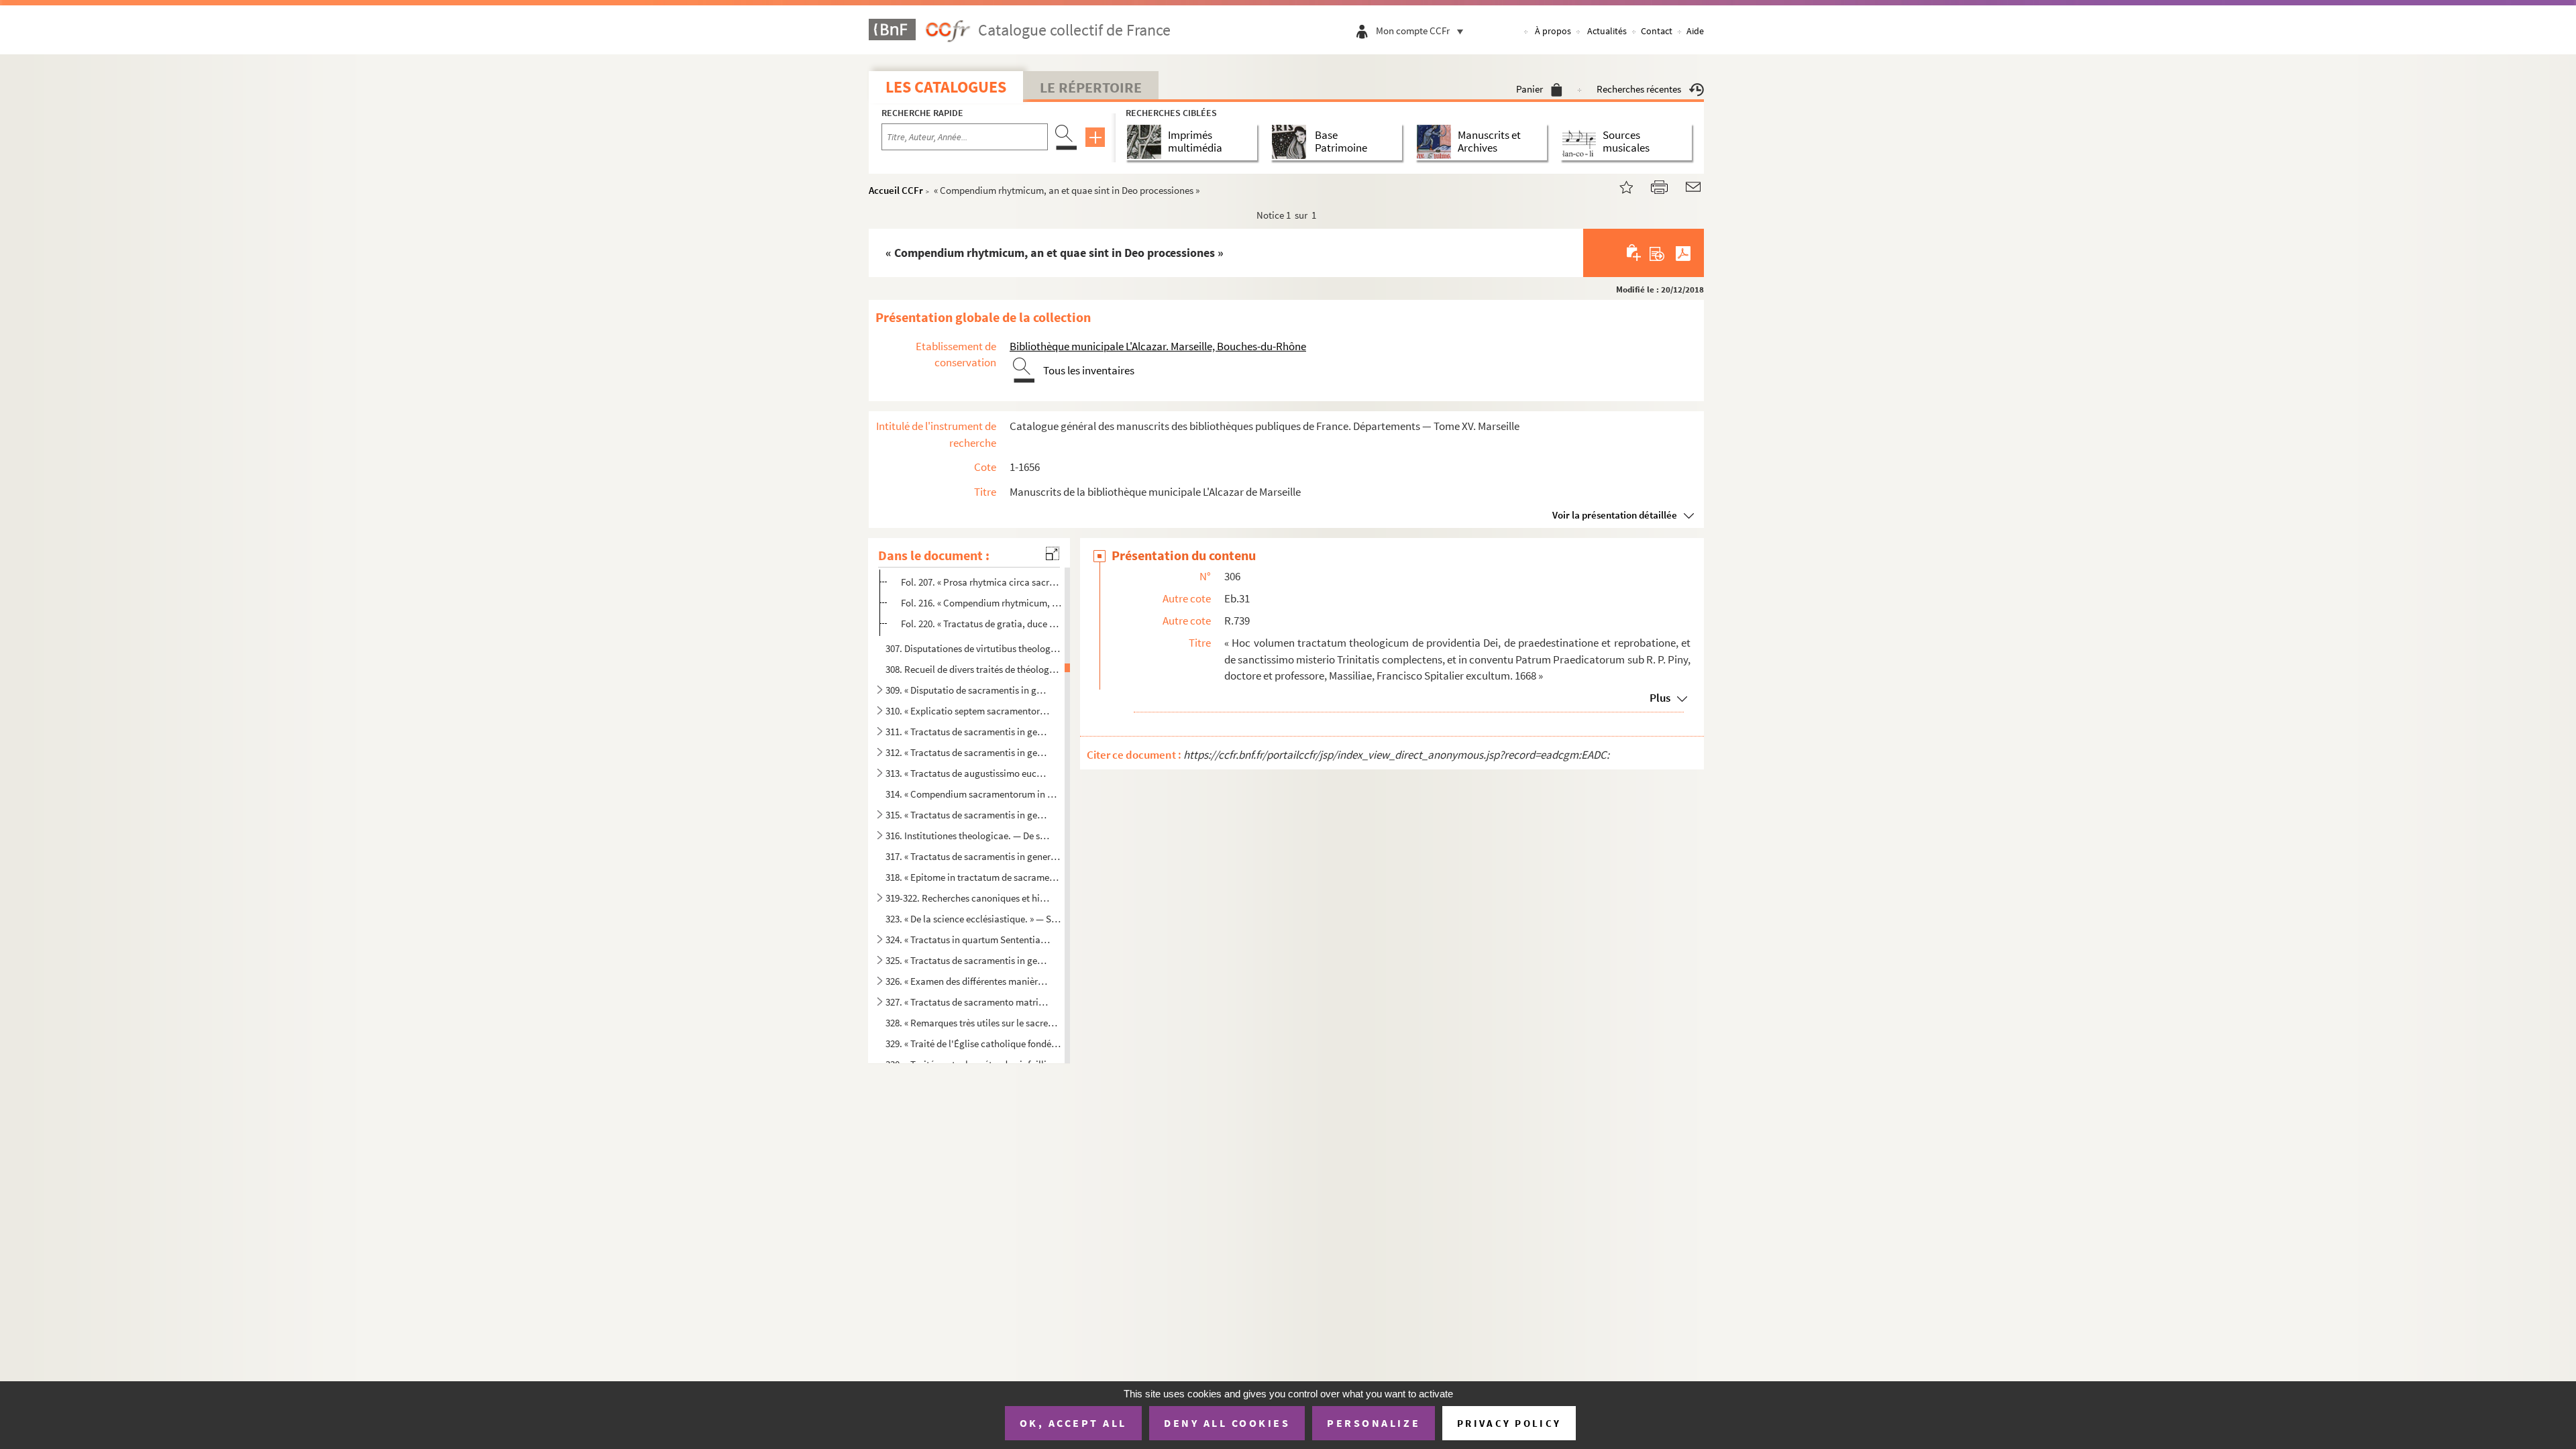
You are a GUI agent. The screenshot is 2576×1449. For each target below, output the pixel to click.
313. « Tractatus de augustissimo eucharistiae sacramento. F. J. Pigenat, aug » (968, 773)
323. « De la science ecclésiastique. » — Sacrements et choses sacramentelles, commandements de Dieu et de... (973, 919)
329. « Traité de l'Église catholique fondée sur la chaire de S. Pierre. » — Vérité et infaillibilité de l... (973, 1043)
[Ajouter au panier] (1634, 253)
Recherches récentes (1639, 89)
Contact (1657, 31)
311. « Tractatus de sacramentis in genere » (968, 732)
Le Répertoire (1091, 87)
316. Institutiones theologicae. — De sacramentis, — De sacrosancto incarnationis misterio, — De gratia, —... (968, 836)
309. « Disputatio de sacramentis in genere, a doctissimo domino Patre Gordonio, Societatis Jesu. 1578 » (968, 690)
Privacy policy (1509, 1423)
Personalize (1374, 1423)
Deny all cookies (1227, 1423)
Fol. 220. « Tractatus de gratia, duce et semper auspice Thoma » (982, 624)
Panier (1529, 89)
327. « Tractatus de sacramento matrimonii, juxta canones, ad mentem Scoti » (968, 1002)
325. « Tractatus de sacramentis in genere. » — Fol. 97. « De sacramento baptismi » (968, 960)
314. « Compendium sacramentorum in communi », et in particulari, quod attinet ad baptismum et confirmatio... (973, 794)
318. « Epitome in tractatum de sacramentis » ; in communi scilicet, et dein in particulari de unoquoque (973, 877)
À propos (1553, 31)
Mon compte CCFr (1413, 31)
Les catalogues (946, 87)
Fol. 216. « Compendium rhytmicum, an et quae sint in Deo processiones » (982, 603)
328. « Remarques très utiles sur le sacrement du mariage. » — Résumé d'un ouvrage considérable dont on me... (973, 1023)
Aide (1695, 31)
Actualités (1607, 31)
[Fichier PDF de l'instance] (1683, 253)
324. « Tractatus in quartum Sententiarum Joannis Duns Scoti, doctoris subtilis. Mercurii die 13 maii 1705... (968, 940)
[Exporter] (1657, 253)
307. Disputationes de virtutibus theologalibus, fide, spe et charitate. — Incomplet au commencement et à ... (973, 648)
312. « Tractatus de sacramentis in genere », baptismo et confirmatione (968, 752)
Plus (1660, 698)
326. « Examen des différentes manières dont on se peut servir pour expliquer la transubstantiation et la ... (968, 981)
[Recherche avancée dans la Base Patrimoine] (1292, 142)
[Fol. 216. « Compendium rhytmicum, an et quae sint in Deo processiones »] (1618, 185)
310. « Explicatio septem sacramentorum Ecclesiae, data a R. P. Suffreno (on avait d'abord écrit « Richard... (968, 711)
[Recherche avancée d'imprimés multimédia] (1147, 142)
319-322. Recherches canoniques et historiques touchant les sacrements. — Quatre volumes (968, 898)
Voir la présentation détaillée (1615, 515)
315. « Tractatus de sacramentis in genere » (968, 815)
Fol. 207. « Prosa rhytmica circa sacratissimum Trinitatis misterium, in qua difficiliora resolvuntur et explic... (982, 582)
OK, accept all (1073, 1423)
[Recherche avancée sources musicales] (1581, 142)
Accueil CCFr (896, 190)
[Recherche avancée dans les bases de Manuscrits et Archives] (1437, 142)
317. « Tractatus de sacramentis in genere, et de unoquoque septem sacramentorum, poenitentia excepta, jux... (973, 856)
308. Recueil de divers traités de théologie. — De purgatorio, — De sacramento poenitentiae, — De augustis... (973, 669)
